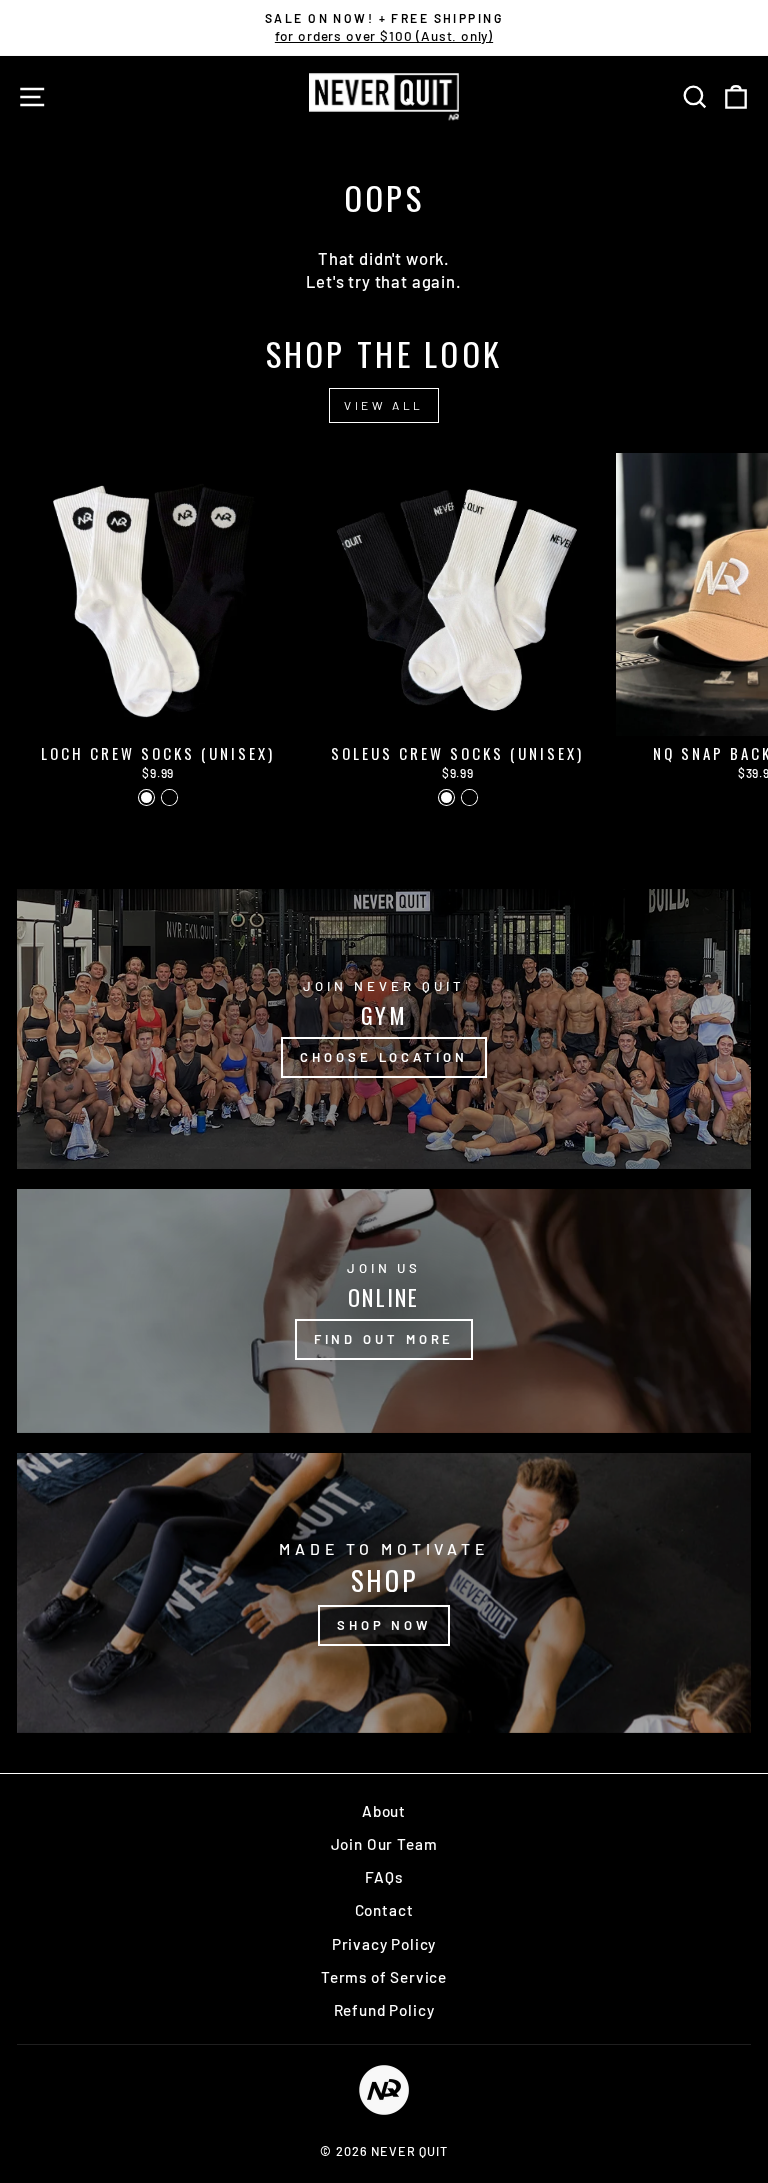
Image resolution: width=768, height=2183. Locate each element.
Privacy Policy (384, 1944)
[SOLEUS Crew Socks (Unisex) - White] (446, 797)
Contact (384, 1910)
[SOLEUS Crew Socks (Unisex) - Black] (469, 797)
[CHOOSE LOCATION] (384, 1029)
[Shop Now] (384, 1593)
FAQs (383, 1877)
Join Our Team (384, 1844)
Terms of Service (384, 1977)
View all (384, 405)
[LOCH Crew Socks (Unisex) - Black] (169, 797)
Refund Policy (384, 2010)
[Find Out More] (384, 1311)
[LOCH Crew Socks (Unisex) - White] (146, 797)
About (384, 1811)
